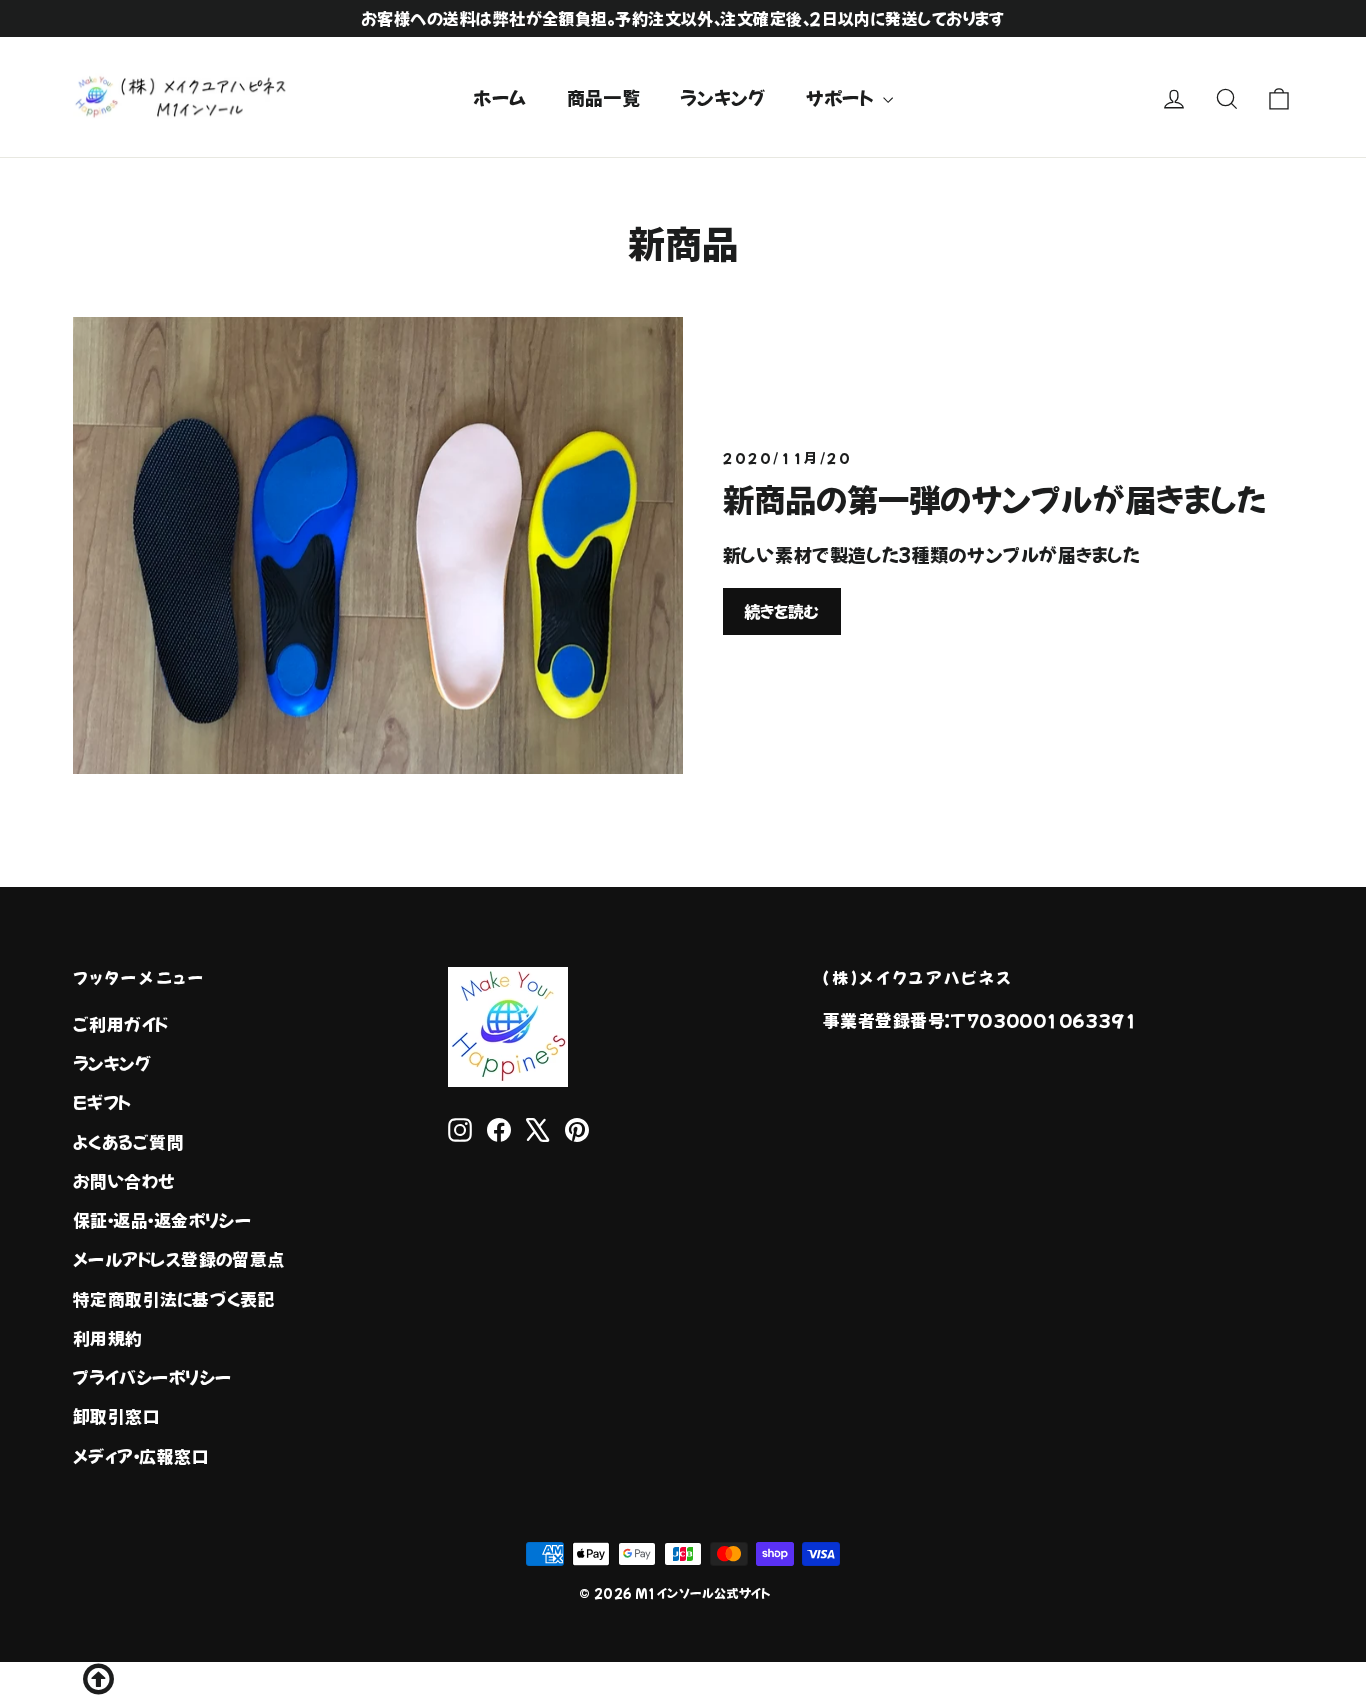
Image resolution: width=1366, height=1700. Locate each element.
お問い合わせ (124, 1181)
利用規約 (108, 1338)
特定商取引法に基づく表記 (174, 1299)
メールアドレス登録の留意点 (179, 1259)
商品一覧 (604, 97)
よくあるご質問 (128, 1142)
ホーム (499, 97)
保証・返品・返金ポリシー (162, 1220)
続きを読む (782, 611)
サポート (842, 97)
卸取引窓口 (116, 1416)
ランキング (722, 97)
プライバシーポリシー (152, 1377)
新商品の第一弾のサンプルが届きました (994, 498)
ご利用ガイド (121, 1024)
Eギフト (102, 1102)
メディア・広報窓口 (141, 1456)
